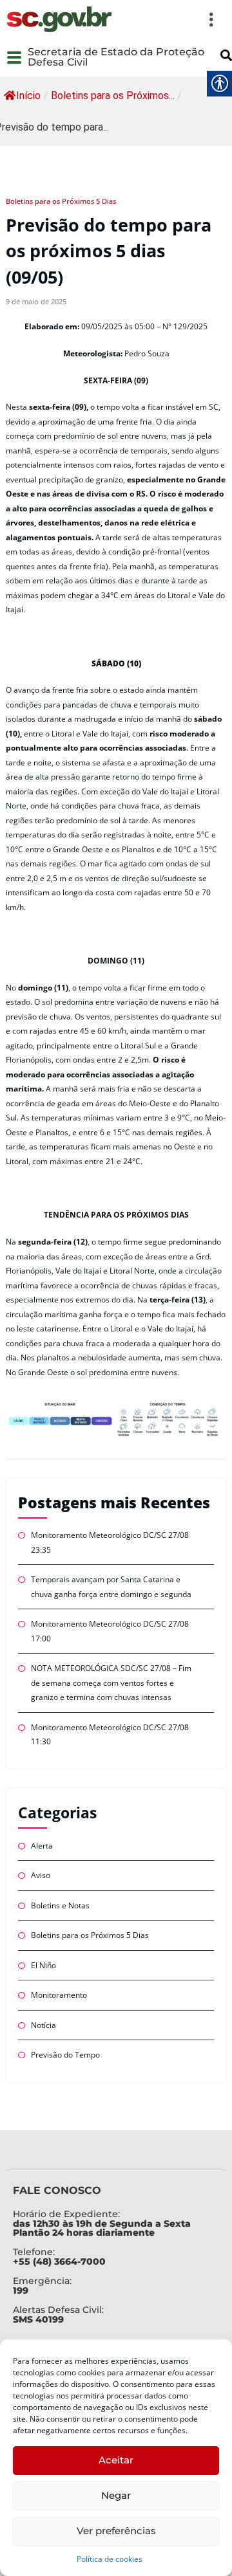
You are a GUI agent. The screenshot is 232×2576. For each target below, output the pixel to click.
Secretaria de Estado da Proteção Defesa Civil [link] (116, 57)
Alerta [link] (42, 1846)
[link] (59, 19)
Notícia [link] (43, 2025)
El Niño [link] (43, 1965)
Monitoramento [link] (59, 1995)
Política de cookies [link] (110, 2559)
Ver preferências (116, 2531)
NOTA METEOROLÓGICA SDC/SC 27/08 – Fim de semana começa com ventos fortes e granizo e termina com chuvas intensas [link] (111, 1683)
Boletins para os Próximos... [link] (113, 96)
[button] (170, 19)
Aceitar (116, 2460)
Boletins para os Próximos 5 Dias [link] (61, 201)
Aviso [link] (41, 1875)
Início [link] (28, 96)
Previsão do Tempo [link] (65, 2055)
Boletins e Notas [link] (60, 1905)
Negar (116, 2495)
